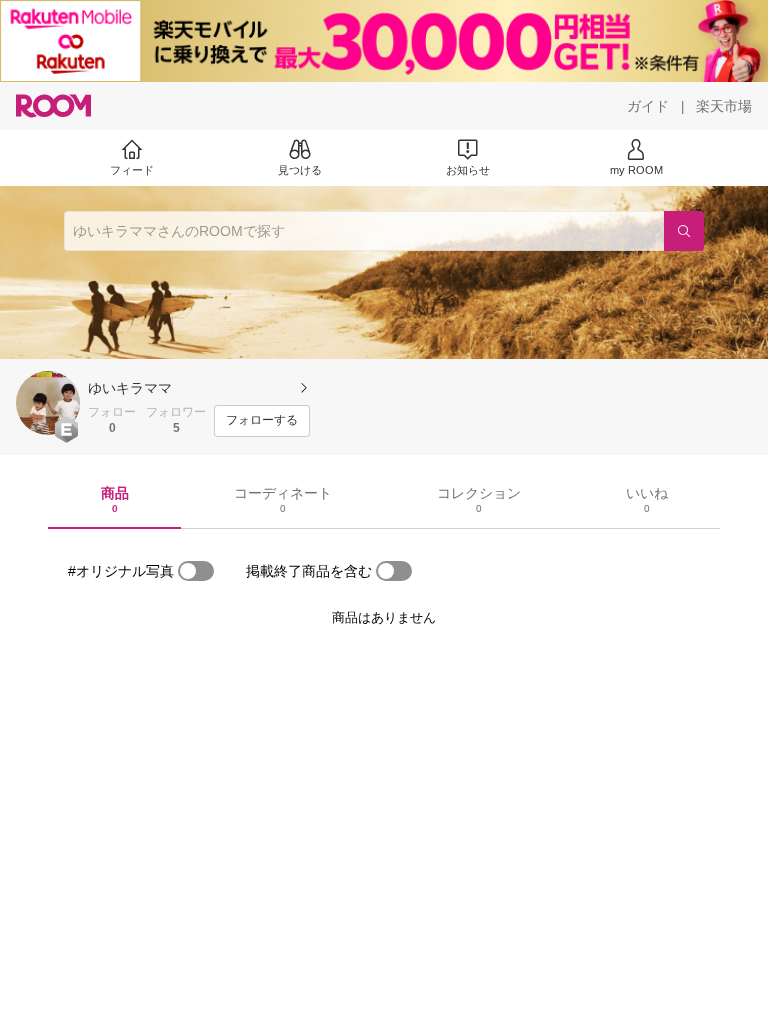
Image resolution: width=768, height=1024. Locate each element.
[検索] (684, 231)
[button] (48, 403)
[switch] (196, 571)
